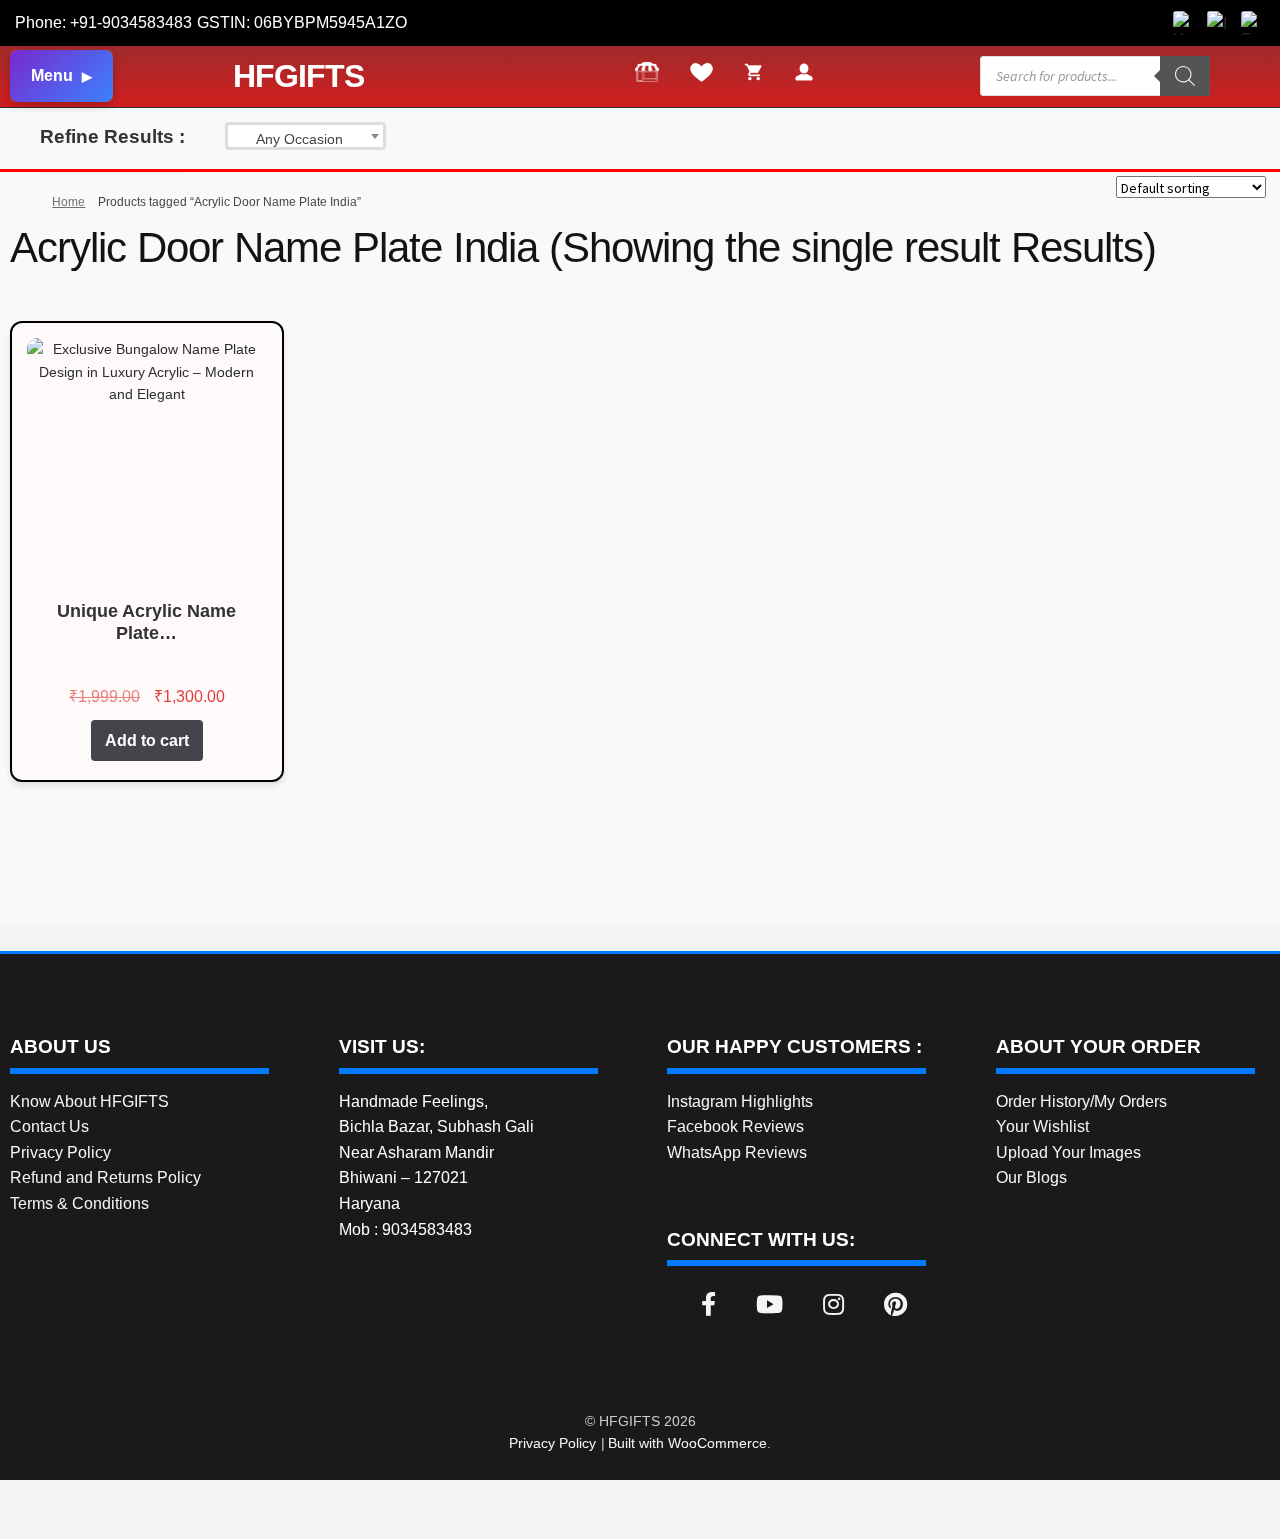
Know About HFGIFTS (89, 1101)
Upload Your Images (1068, 1152)
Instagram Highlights (740, 1101)
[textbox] (305, 139)
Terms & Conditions (79, 1203)
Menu (52, 75)
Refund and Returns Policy (105, 1177)
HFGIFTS (298, 76)
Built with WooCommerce (687, 1443)
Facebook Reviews (735, 1126)
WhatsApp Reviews (737, 1152)
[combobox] (305, 136)
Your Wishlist (1042, 1126)
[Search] (1185, 76)
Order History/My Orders (1081, 1101)
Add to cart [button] (147, 740)
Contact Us (49, 1126)
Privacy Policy (60, 1152)
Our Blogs (1031, 1177)
